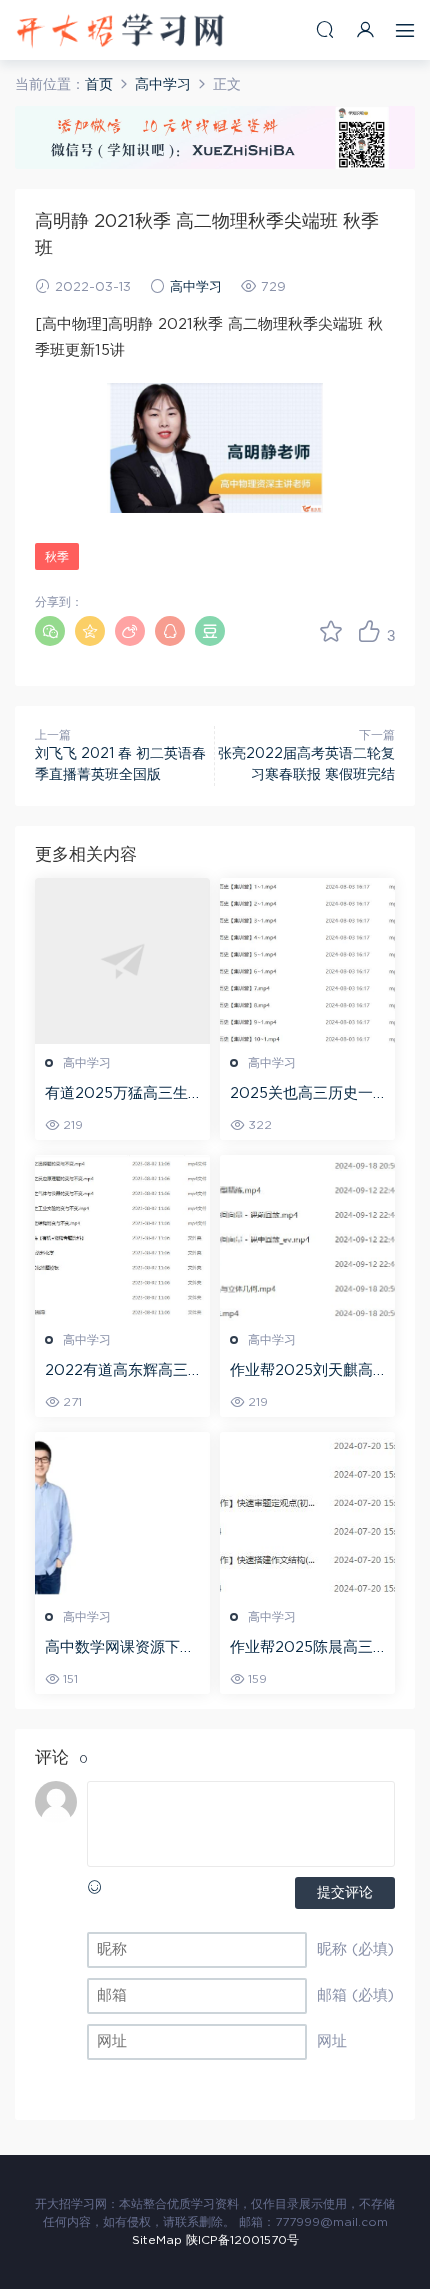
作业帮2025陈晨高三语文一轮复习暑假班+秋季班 (301, 1649)
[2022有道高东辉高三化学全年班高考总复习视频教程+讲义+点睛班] (122, 1238)
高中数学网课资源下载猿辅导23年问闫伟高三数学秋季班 (121, 1649)
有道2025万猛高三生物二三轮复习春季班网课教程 (120, 1095)
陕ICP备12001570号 (242, 2240)
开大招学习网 (120, 30)
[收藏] (331, 631)
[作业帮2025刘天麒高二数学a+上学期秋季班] (307, 1238)
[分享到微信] (50, 631)
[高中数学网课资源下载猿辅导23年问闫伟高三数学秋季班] (122, 1515)
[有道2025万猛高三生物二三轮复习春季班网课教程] (122, 961)
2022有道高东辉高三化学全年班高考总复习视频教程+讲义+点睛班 (121, 1372)
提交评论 (345, 1893)
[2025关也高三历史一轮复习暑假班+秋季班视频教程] (307, 961)
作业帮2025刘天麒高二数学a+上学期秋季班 (306, 1372)
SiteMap (157, 2240)
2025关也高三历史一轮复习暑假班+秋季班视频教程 (302, 1095)
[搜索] (325, 29)
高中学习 (196, 287)
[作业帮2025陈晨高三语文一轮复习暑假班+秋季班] (307, 1515)
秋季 (57, 557)
